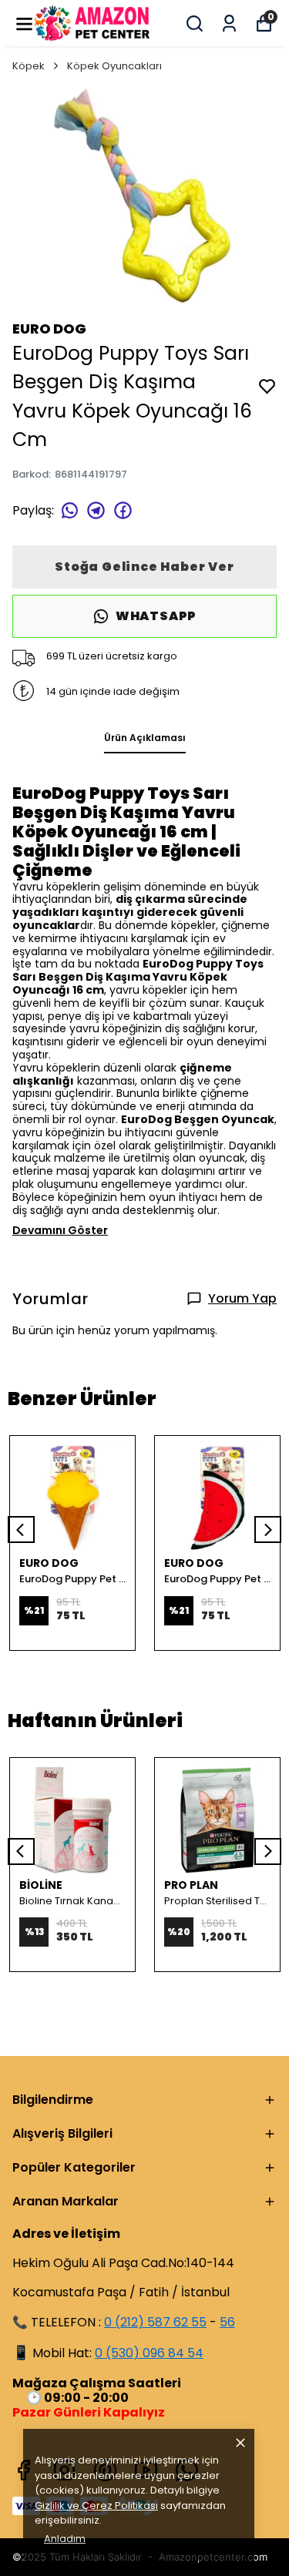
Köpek (29, 66)
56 (227, 2322)
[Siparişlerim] (229, 23)
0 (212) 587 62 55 (155, 2322)
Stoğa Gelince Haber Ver (144, 567)
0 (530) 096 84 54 (149, 2353)
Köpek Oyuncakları (114, 66)
